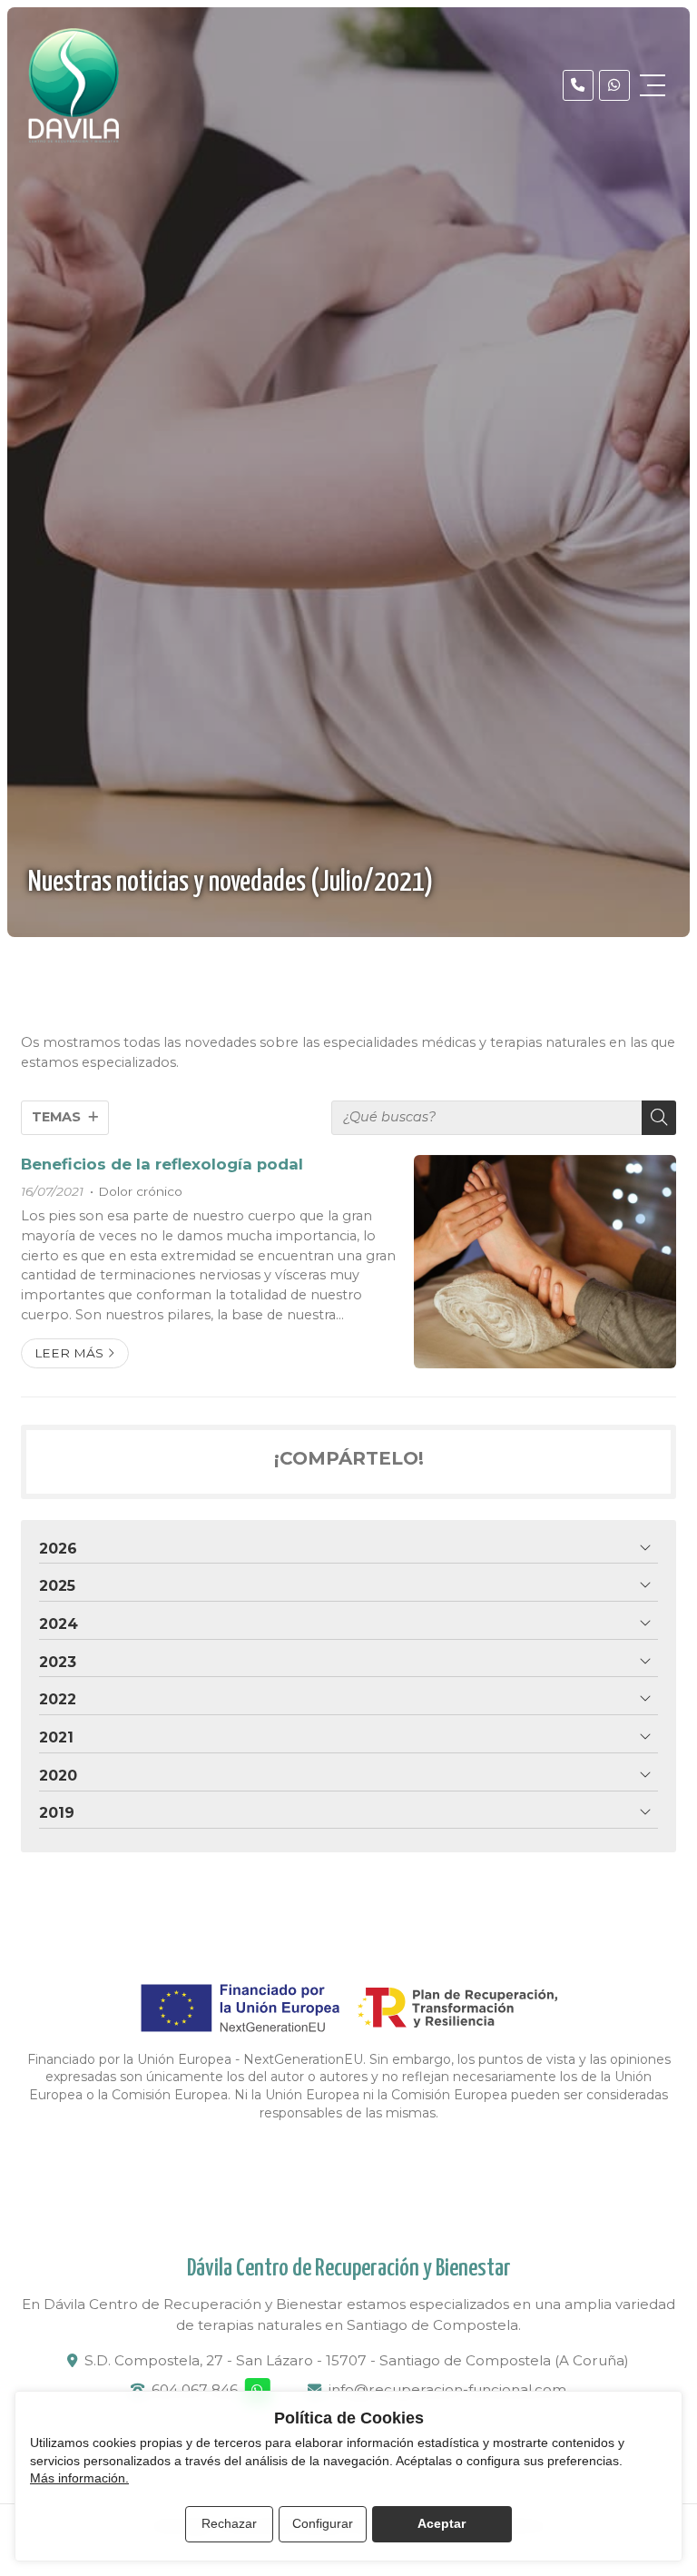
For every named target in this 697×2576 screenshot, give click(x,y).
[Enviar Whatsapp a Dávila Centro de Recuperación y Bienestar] (614, 85)
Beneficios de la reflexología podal (162, 1164)
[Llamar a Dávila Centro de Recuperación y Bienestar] (578, 85)
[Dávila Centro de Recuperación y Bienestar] (74, 85)
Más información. (79, 2478)
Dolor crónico (140, 1191)
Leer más (69, 1353)
